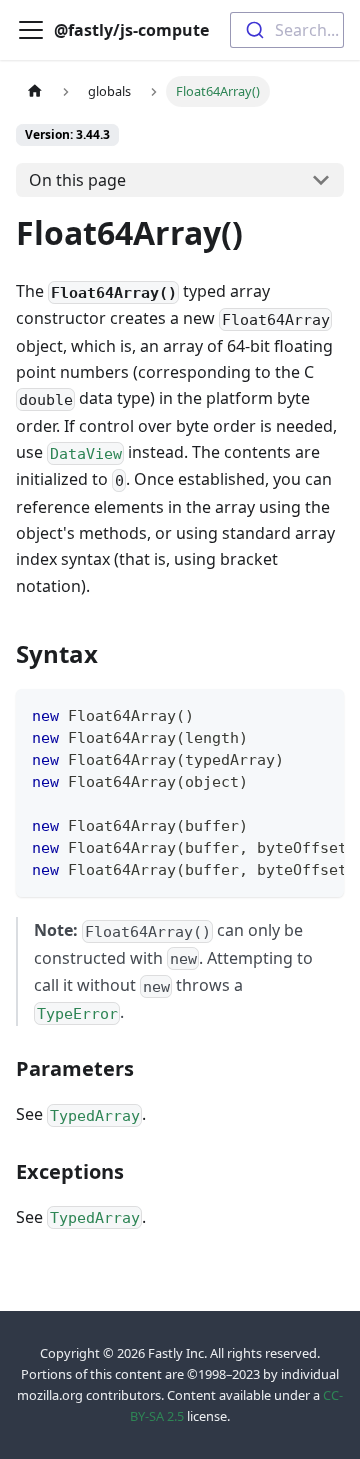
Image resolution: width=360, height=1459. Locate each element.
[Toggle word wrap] (283, 714)
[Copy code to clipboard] (319, 714)
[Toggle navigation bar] (31, 30)
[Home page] (35, 91)
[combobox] (287, 30)
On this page (77, 180)
